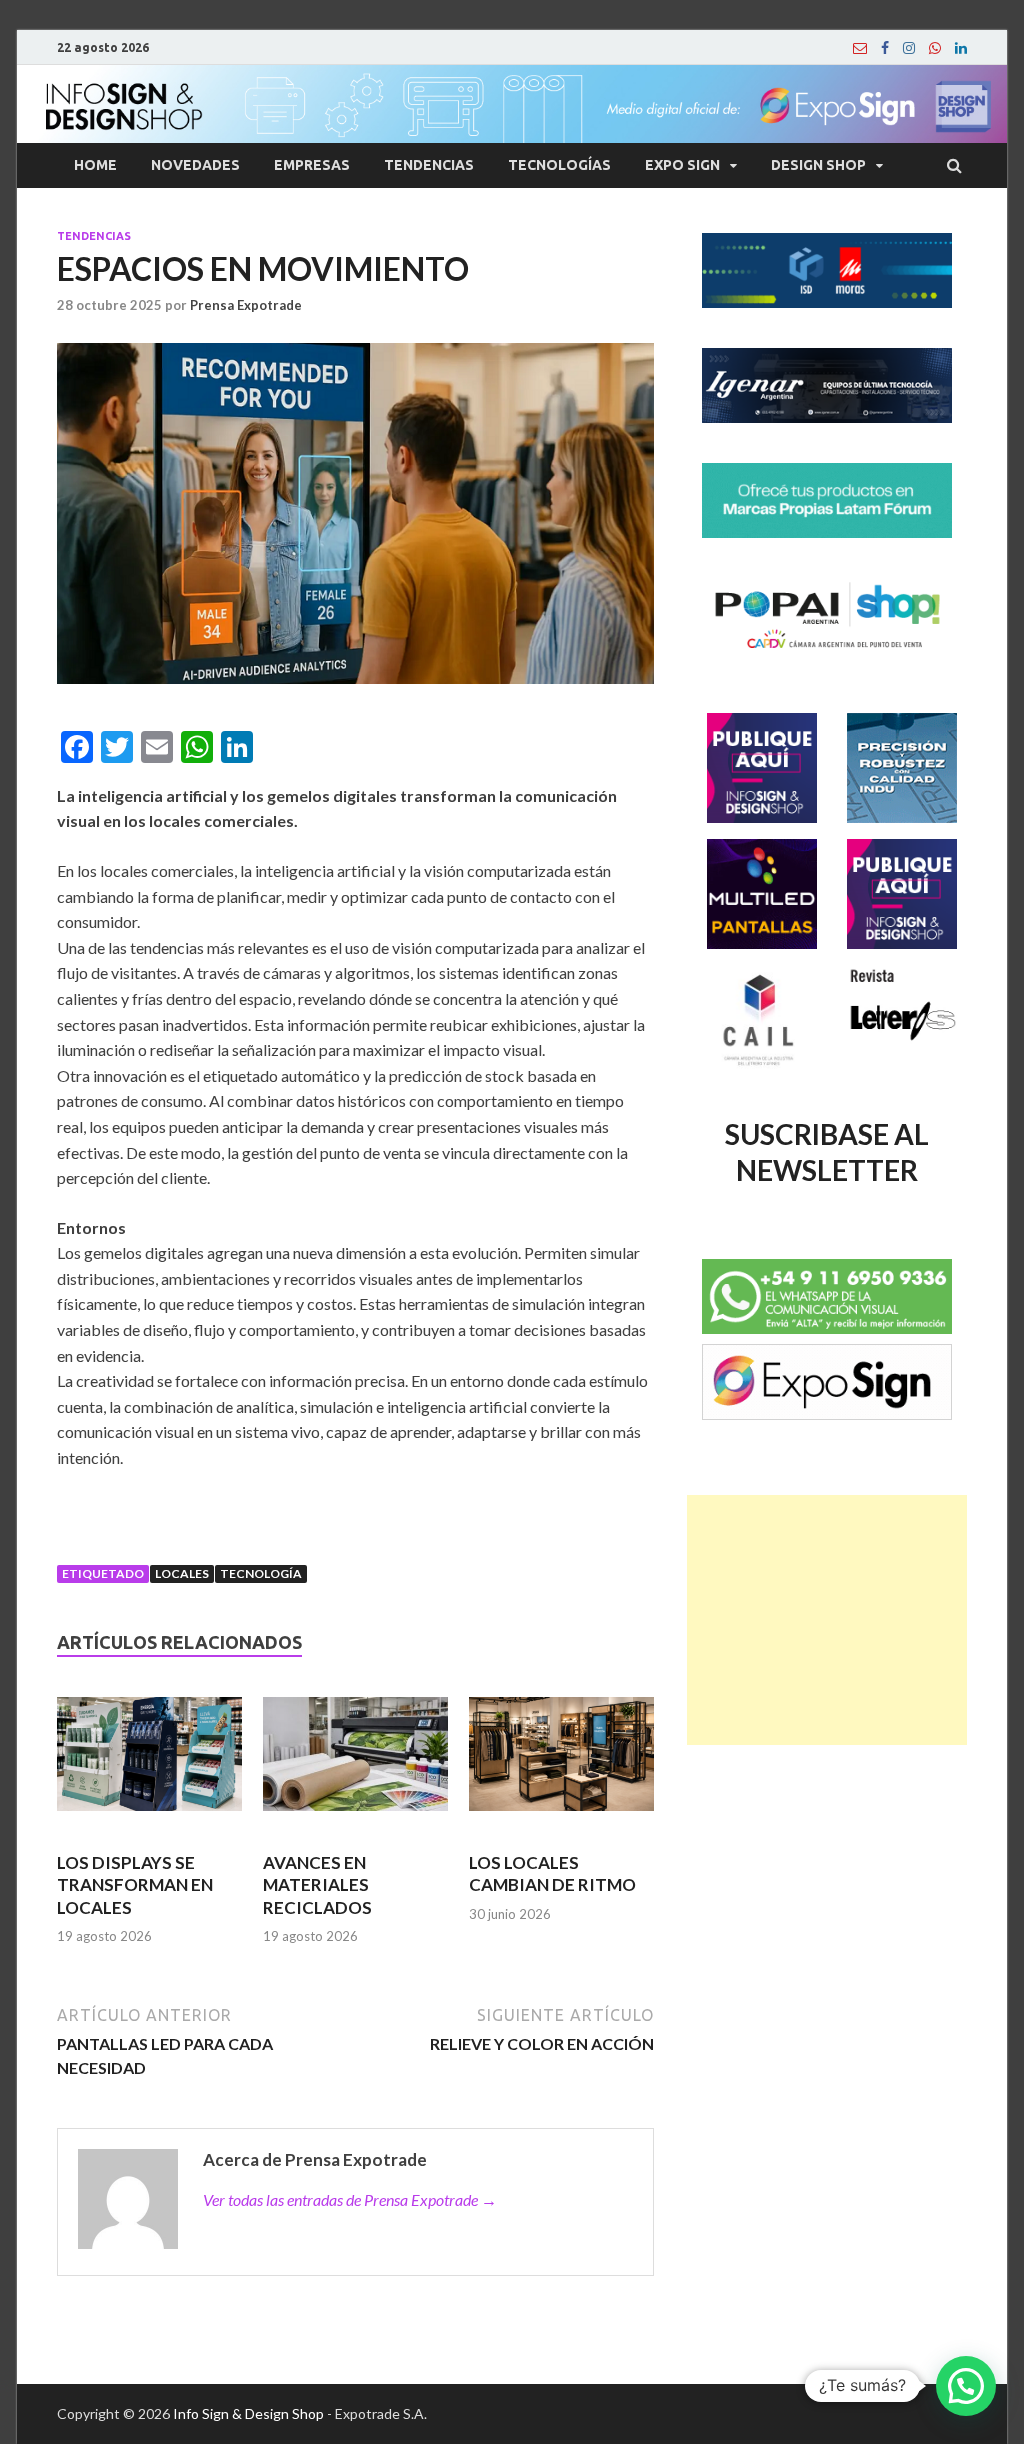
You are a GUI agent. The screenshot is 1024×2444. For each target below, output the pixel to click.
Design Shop (818, 165)
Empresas (312, 165)
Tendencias (429, 165)
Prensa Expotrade (246, 305)
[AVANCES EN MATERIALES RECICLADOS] (355, 1763)
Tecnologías (559, 165)
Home (95, 165)
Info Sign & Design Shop (248, 2413)
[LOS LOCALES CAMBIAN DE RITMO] (561, 1763)
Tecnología (261, 1573)
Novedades (195, 165)
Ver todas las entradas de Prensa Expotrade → (350, 2199)
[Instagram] (909, 48)
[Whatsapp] (935, 48)
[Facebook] (885, 48)
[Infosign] (860, 48)
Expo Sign (682, 165)
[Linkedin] (961, 48)
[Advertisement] (827, 1620)
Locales (182, 1573)
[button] (966, 2386)
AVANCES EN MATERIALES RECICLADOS (317, 1884)
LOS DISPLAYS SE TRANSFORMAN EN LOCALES (135, 1884)
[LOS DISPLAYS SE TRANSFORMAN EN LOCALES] (149, 1763)
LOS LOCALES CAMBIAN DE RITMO (552, 1873)
